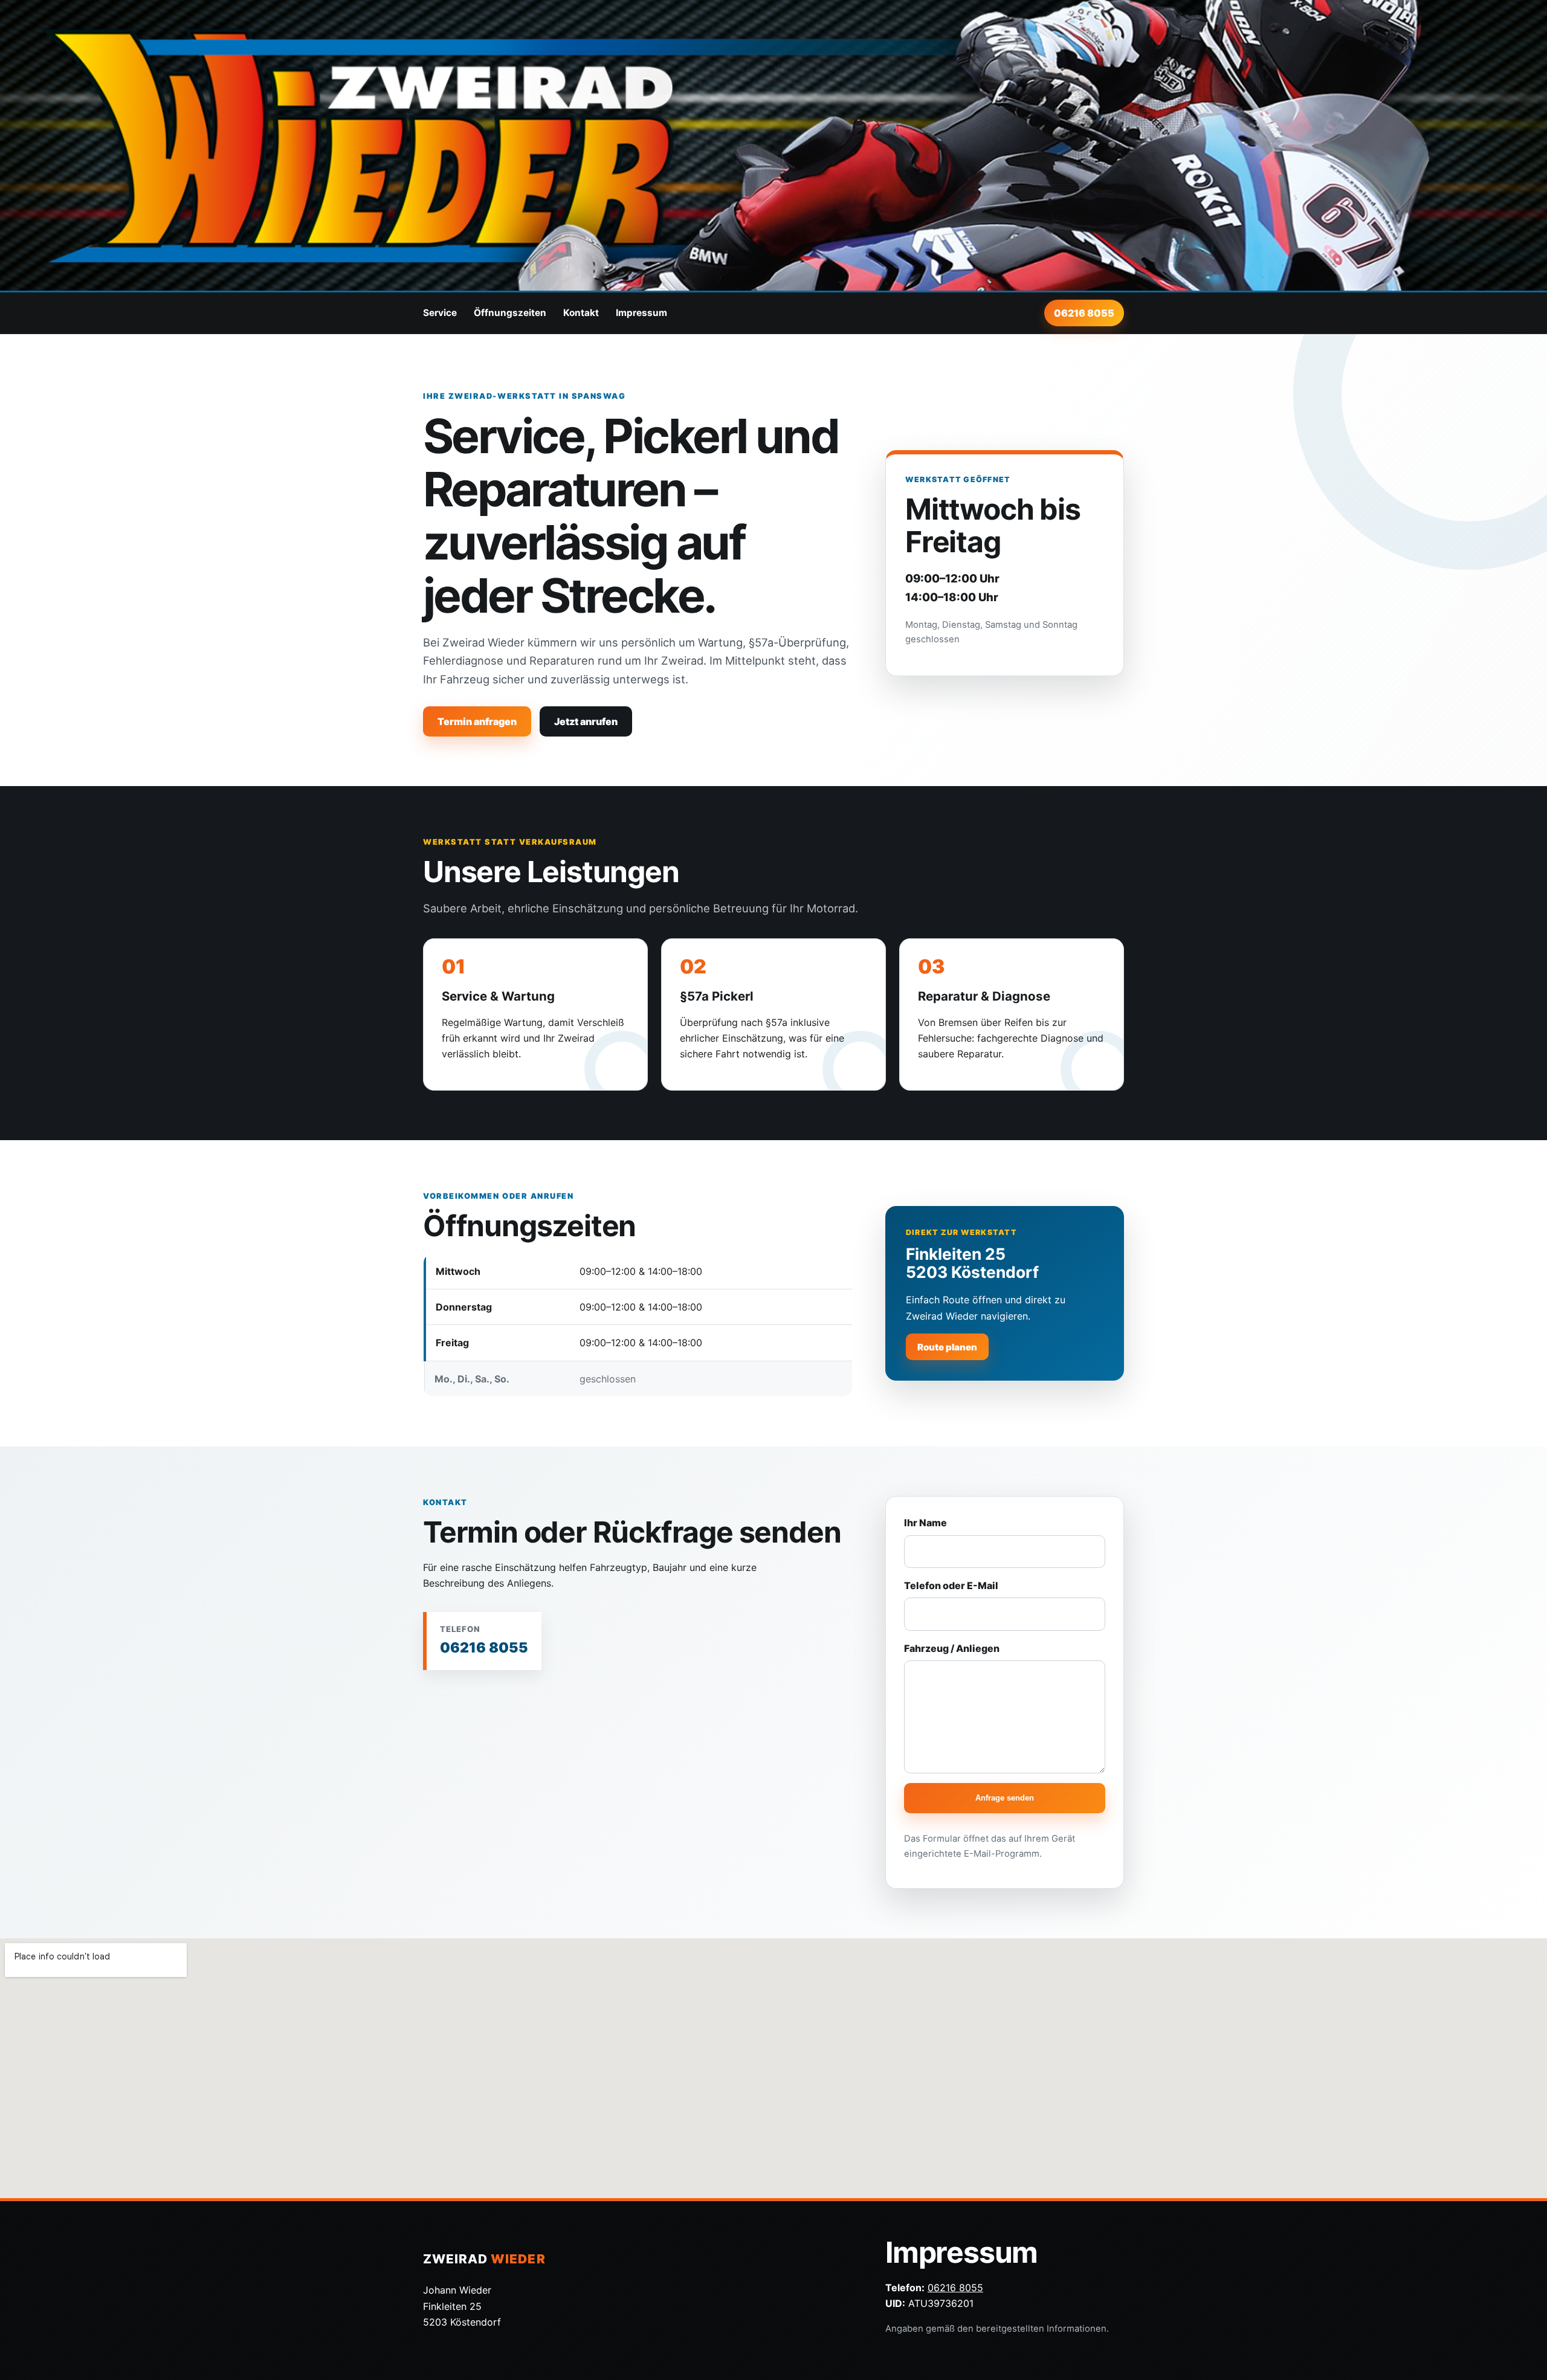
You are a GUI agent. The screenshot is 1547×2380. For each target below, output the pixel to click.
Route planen (947, 1347)
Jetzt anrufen (586, 721)
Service (440, 313)
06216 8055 (1084, 313)
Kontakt (581, 313)
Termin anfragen (477, 721)
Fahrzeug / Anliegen (952, 1648)
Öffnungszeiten (510, 313)
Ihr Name (925, 1523)
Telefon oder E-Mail (951, 1585)
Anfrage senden (1005, 1798)
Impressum (641, 313)
